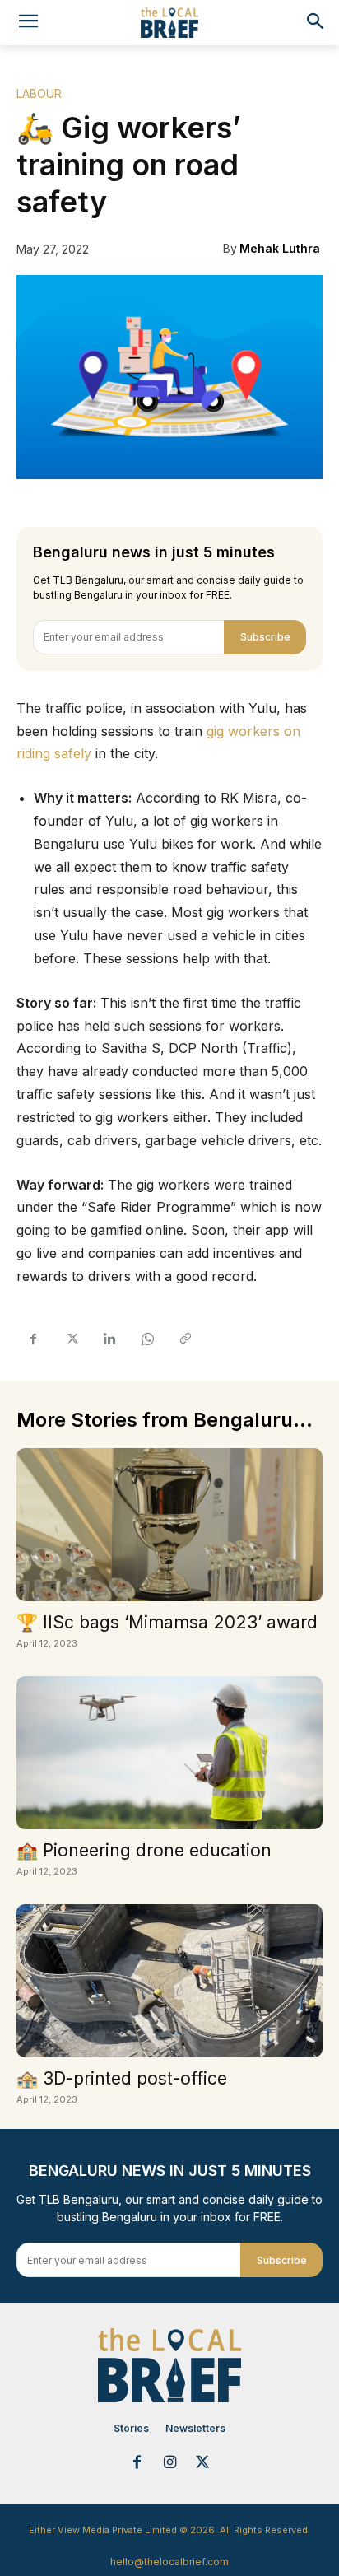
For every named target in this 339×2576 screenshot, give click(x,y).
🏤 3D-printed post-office (122, 2078)
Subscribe (265, 637)
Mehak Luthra (280, 248)
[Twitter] (71, 1339)
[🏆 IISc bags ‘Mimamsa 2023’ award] (169, 1525)
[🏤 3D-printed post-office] (169, 1981)
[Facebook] (33, 1339)
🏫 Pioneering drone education (144, 1850)
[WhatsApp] (146, 1339)
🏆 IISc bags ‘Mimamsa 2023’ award (167, 1622)
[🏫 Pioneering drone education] (169, 1753)
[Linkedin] (109, 1339)
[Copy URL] (184, 1339)
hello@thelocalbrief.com (169, 2562)
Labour (39, 93)
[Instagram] (169, 2463)
